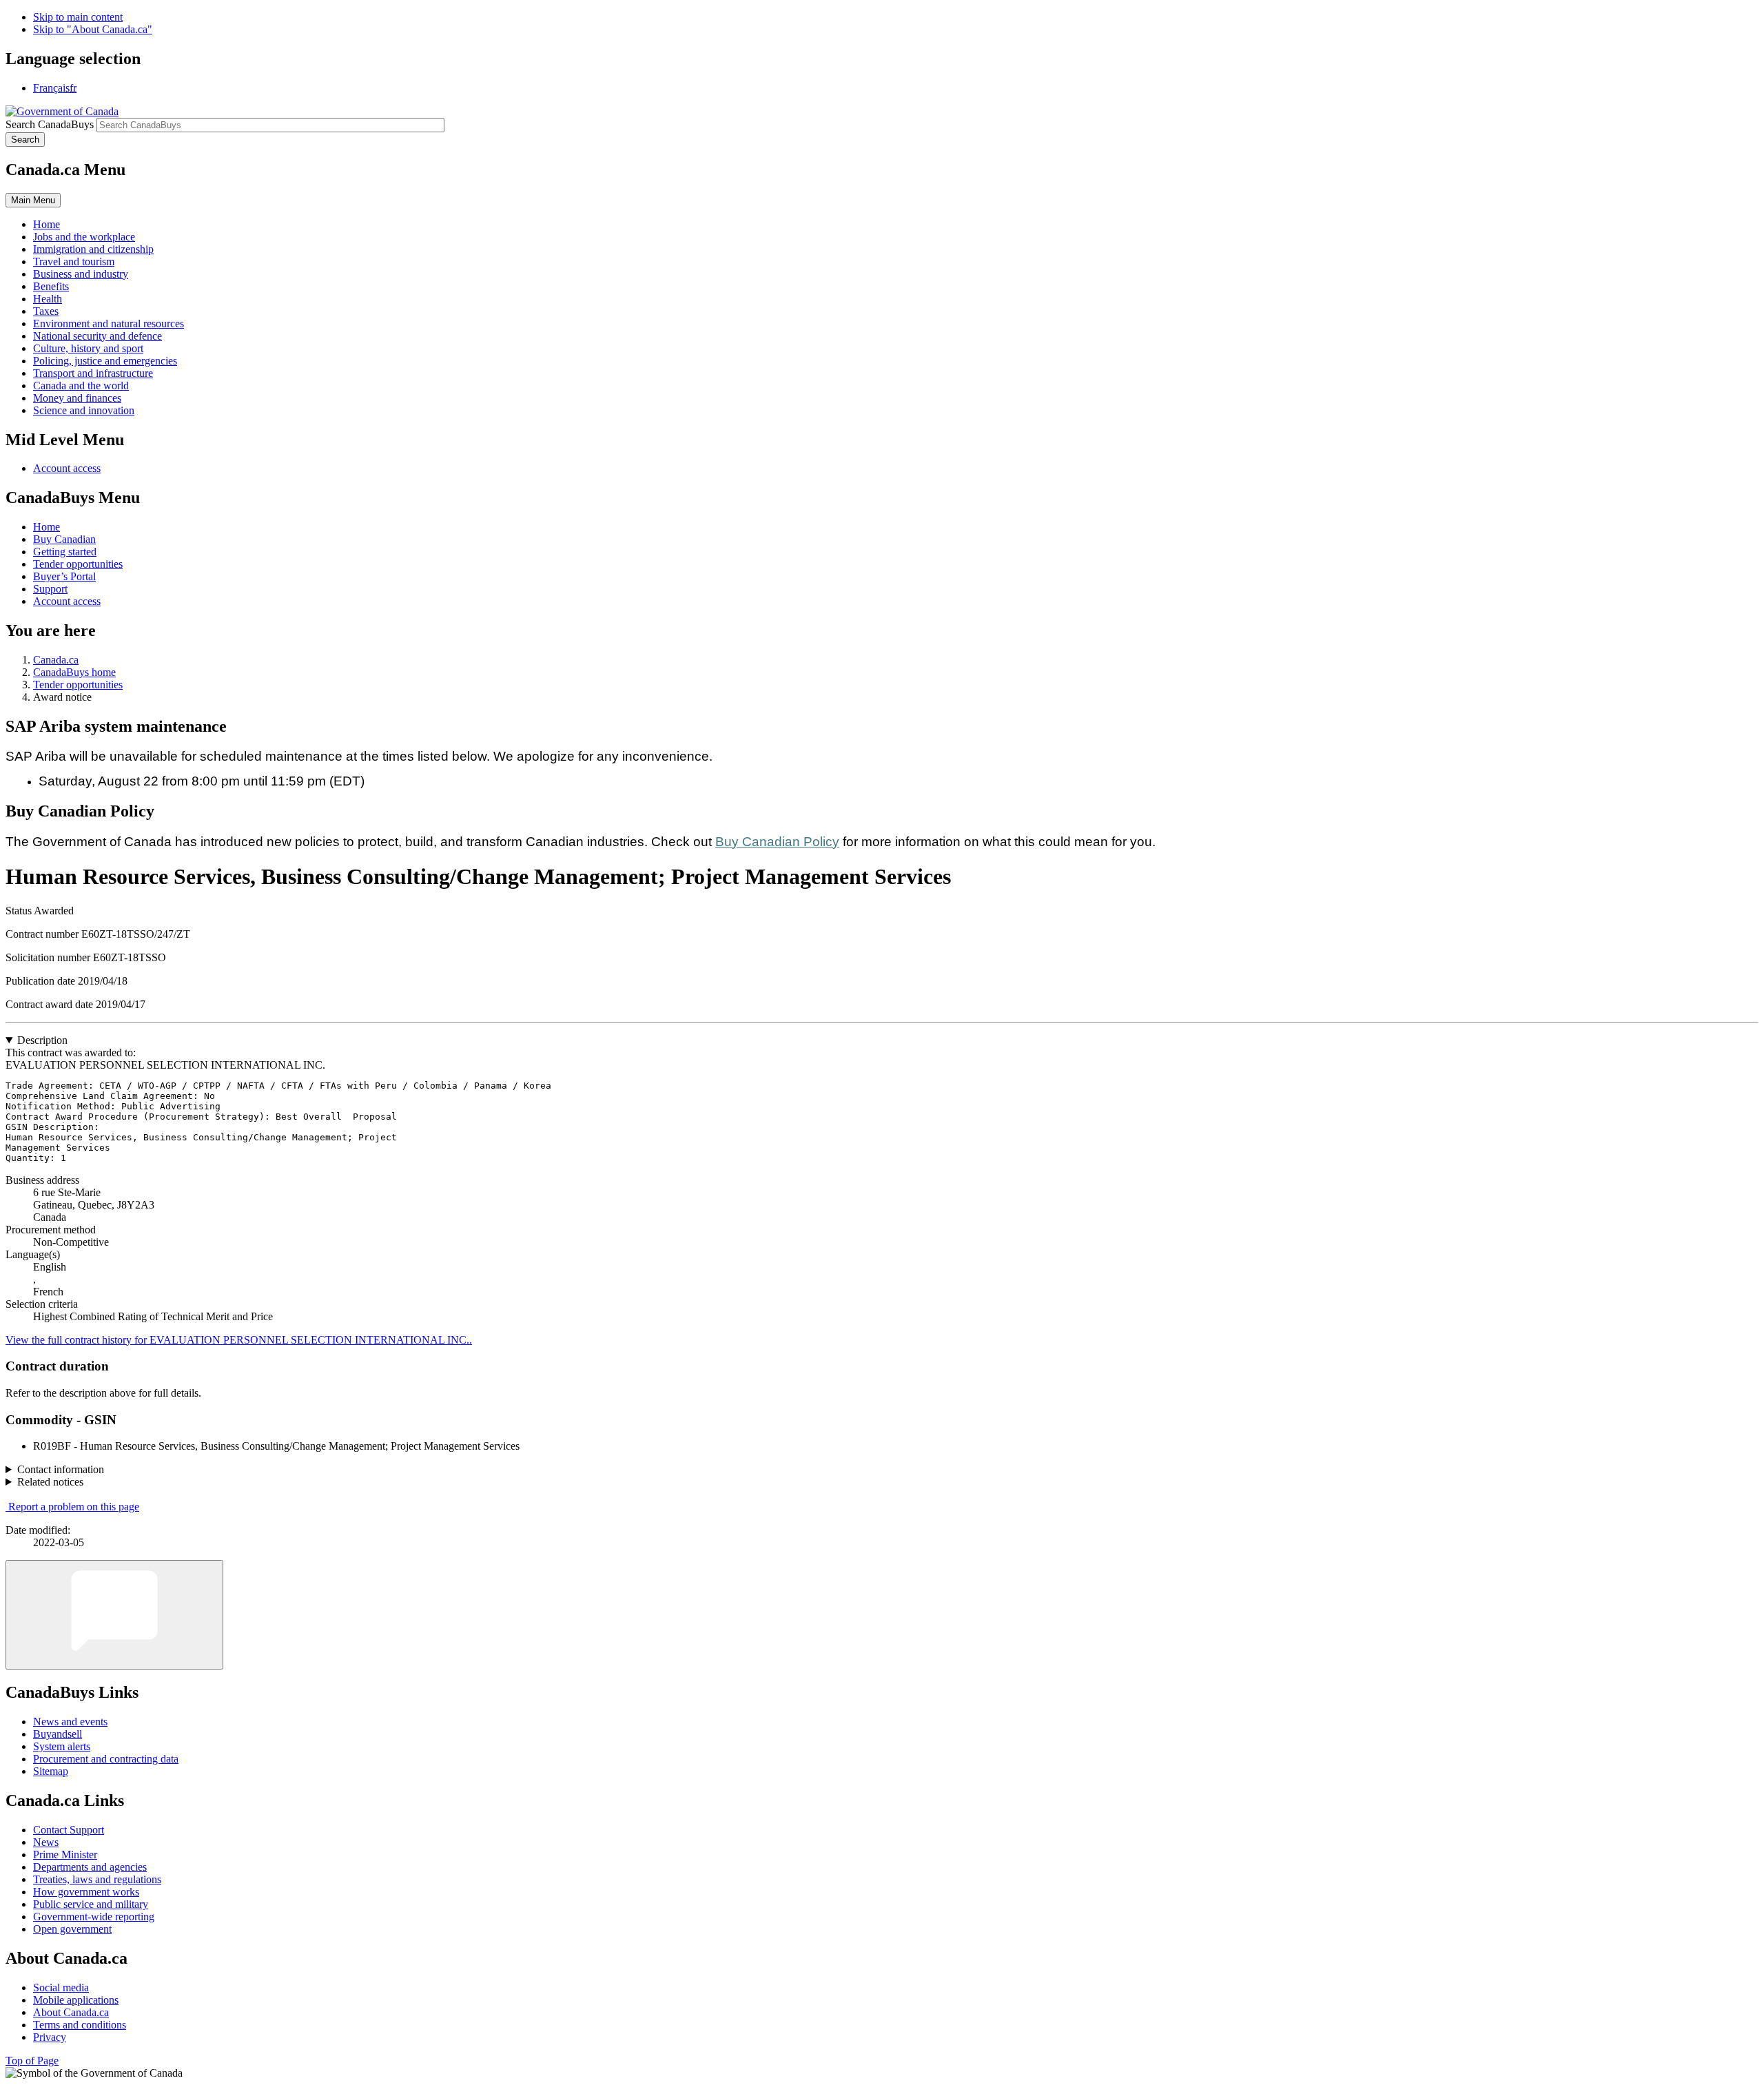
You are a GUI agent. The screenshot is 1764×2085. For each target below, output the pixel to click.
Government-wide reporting (94, 1917)
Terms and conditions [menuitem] (80, 2025)
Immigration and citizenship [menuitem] (93, 249)
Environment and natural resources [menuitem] (109, 323)
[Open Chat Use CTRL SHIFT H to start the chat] (114, 1615)
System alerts (62, 1746)
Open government (72, 1929)
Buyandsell (58, 1734)
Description (42, 1040)
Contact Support (69, 1830)
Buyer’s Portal (64, 576)
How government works (86, 1892)
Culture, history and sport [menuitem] (88, 348)
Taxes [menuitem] (46, 311)
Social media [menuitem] (61, 1988)
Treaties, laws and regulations (97, 1879)
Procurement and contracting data (106, 1759)
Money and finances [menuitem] (77, 398)
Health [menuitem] (48, 299)
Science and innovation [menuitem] (84, 410)
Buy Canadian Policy (777, 842)
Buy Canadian (64, 539)
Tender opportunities (78, 564)
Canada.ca (56, 660)
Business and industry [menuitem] (81, 274)
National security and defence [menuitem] (98, 336)
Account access (67, 468)
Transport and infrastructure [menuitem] (93, 373)
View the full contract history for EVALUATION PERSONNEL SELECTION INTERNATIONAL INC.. (239, 1340)
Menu (33, 200)
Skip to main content (78, 17)
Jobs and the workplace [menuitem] (84, 237)
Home (47, 527)
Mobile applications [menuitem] (76, 2000)
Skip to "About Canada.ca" (93, 29)
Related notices (50, 1482)
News (46, 1842)
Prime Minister (65, 1855)
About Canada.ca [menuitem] (71, 2012)
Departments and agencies (90, 1867)
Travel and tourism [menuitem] (74, 261)
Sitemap (51, 1771)
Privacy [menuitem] (50, 2037)
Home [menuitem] (47, 224)
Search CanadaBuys (50, 124)
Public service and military (91, 1904)
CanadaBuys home (74, 672)
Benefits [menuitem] (51, 286)
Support (50, 589)
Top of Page (32, 2061)
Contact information (61, 1469)
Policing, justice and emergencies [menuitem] (105, 361)
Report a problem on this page (74, 1507)
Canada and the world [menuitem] (81, 386)
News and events (70, 1722)
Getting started (65, 552)
